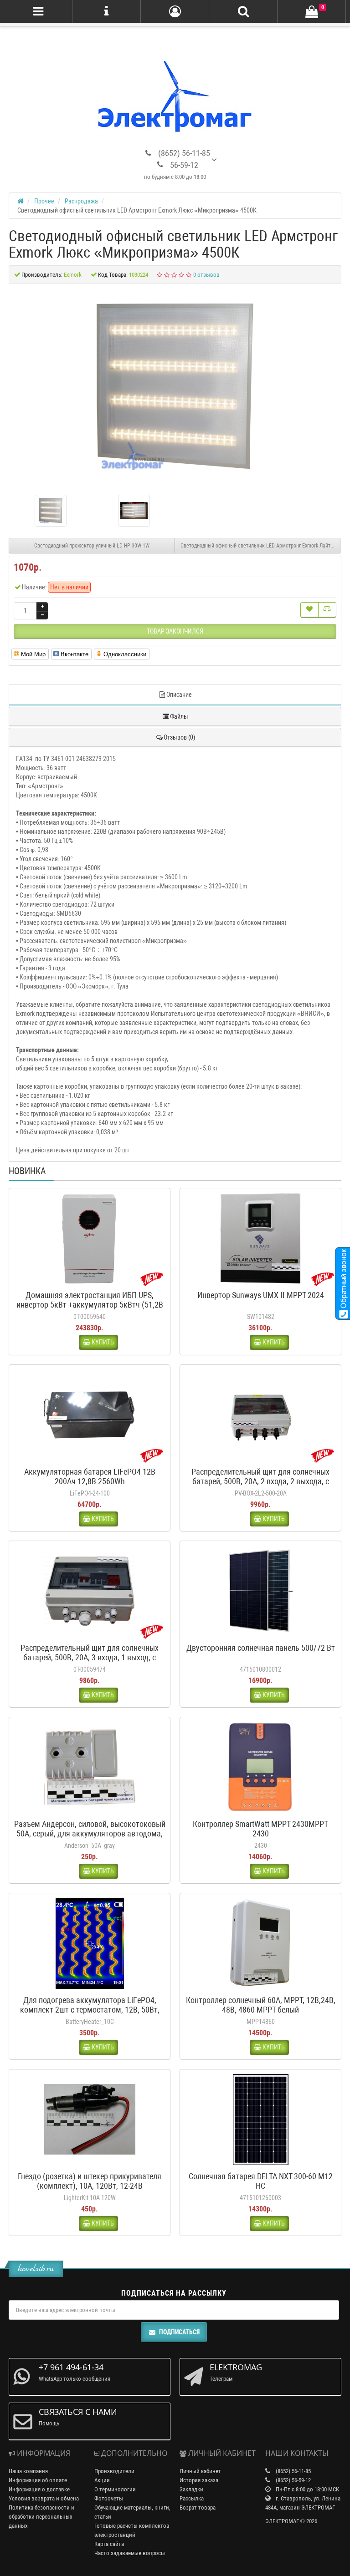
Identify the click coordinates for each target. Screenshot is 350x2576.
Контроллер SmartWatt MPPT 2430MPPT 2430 (260, 1829)
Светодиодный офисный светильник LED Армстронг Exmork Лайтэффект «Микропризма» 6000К (261, 546)
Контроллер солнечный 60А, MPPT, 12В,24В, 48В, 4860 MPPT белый (261, 2005)
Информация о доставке (39, 2489)
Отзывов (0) (179, 737)
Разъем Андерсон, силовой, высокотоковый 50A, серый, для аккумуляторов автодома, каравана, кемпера (90, 1833)
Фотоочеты (109, 2498)
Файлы (179, 716)
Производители (114, 2471)
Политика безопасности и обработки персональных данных (41, 2517)
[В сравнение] (327, 610)
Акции (102, 2480)
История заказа (199, 2480)
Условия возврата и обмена (44, 2498)
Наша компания (28, 2471)
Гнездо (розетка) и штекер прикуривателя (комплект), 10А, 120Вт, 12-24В (90, 2181)
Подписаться (179, 2332)
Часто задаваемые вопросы (130, 2553)
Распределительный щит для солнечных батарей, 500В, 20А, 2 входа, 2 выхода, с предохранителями (260, 1481)
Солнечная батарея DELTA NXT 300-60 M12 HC (261, 2181)
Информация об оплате (38, 2480)
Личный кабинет (200, 2471)
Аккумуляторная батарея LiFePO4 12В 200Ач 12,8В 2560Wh (90, 1476)
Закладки (191, 2489)
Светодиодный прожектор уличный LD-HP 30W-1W (92, 546)
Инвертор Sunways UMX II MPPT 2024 (261, 1295)
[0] (312, 12)
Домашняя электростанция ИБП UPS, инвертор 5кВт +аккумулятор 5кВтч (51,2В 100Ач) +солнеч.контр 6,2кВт (90, 1305)
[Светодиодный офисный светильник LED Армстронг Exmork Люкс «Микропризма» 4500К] (175, 386)
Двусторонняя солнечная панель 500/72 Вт (261, 1648)
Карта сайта (109, 2544)
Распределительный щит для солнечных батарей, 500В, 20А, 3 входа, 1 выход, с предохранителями (90, 1657)
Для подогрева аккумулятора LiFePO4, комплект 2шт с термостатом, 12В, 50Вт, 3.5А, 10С (90, 2010)
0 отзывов (206, 275)
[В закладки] (309, 610)
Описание (179, 695)
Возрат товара (198, 2508)
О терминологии (115, 2489)
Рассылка (192, 2498)
